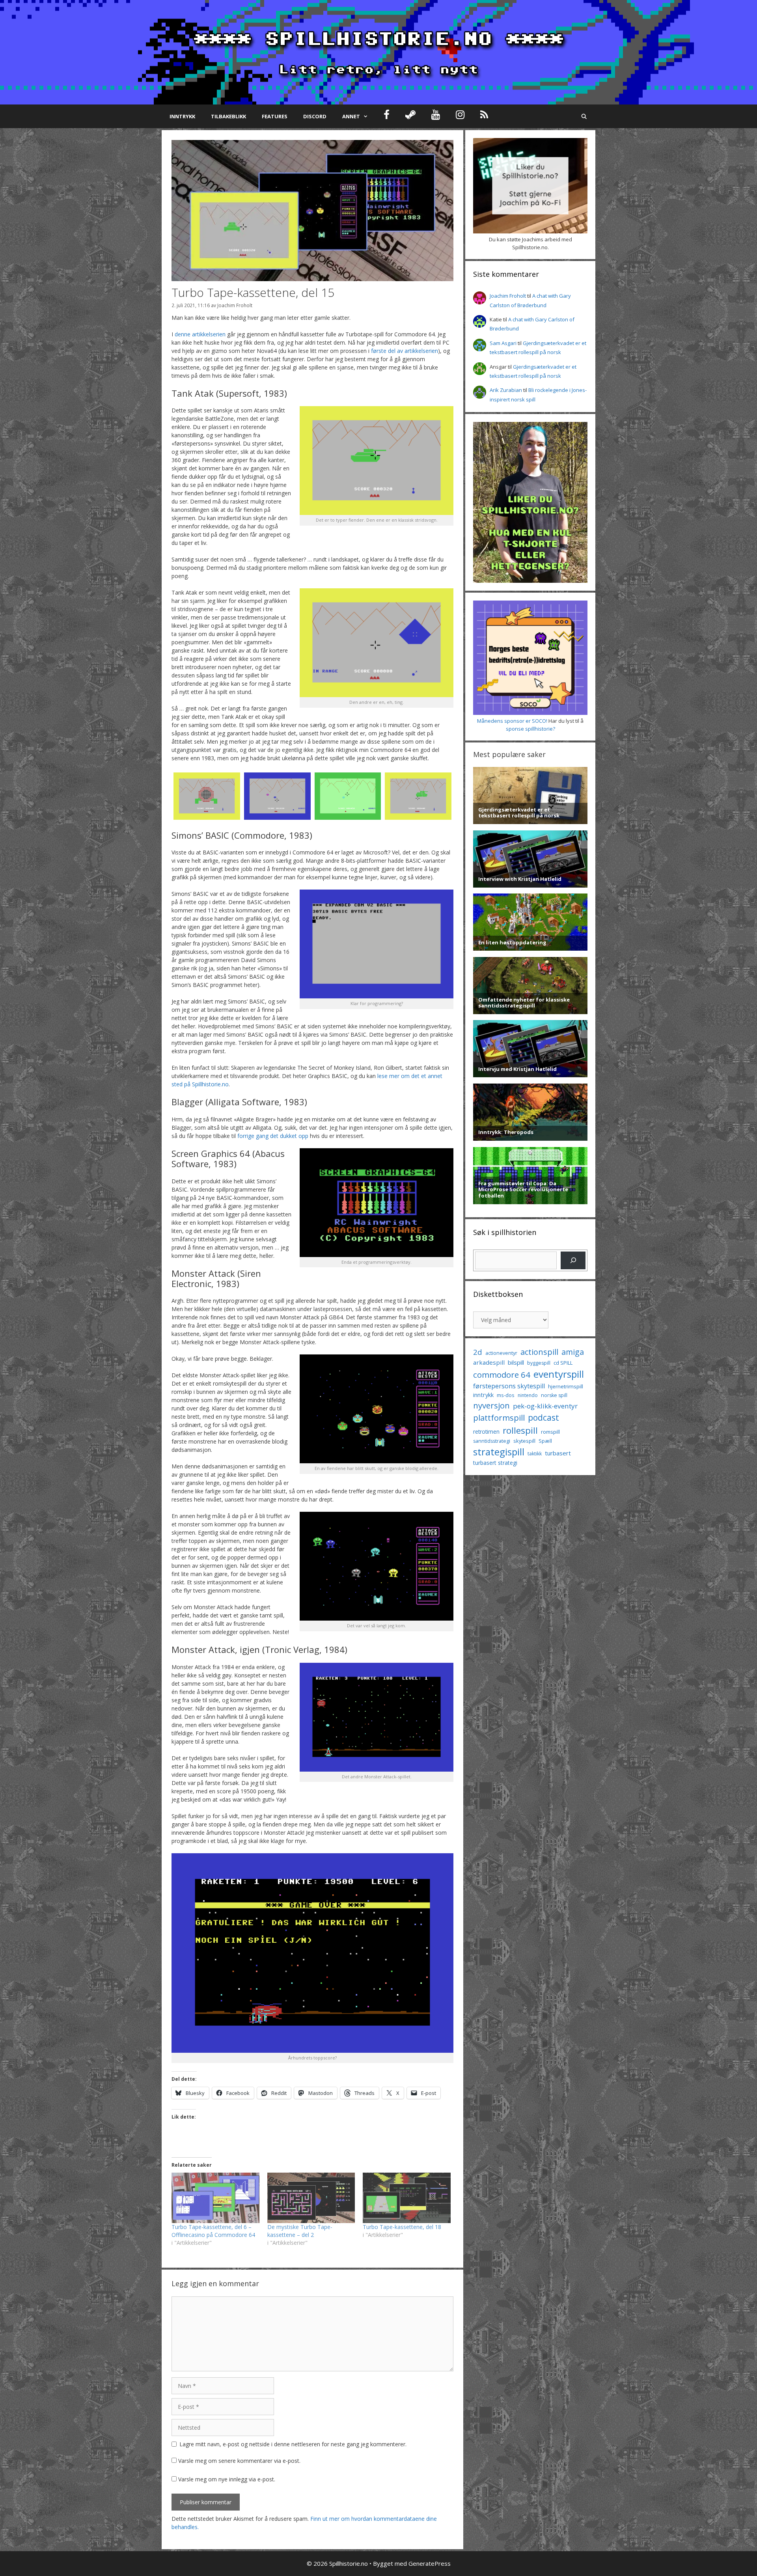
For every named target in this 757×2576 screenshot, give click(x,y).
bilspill (516, 1362)
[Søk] (573, 1260)
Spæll (545, 1441)
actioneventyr (501, 1353)
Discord (315, 116)
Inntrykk (182, 116)
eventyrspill (559, 1374)
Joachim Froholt (235, 305)
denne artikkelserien (200, 334)
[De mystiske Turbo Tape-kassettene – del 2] (311, 2198)
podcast (544, 1417)
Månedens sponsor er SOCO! (512, 721)
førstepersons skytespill (509, 1386)
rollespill (520, 1430)
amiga (573, 1352)
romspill (550, 1432)
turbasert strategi (495, 1463)
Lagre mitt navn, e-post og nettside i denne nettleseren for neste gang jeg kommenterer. (293, 2444)
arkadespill (489, 1362)
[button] (207, 796)
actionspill (539, 1352)
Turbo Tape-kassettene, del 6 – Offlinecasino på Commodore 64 (213, 2231)
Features (275, 116)
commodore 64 (502, 1375)
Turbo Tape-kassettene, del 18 (402, 2227)
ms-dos (506, 1395)
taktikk (535, 1454)
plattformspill (499, 1418)
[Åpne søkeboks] (584, 116)
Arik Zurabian (506, 390)
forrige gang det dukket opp (273, 1136)
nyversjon (491, 1405)
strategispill (499, 1452)
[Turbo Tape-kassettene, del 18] (407, 2198)
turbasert (558, 1453)
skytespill (524, 1441)
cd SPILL (563, 1363)
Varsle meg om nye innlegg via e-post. (227, 2479)
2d (478, 1352)
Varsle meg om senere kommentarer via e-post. (239, 2461)
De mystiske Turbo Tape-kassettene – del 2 (300, 2231)
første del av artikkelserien (405, 351)
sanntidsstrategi (492, 1441)
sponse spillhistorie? (530, 729)
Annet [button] (351, 116)
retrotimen (486, 1432)
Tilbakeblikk (228, 116)
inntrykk (483, 1395)
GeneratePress (430, 2563)
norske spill (554, 1395)
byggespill (539, 1363)
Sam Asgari (503, 343)
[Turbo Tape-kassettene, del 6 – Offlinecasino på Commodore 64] (215, 2198)
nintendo (528, 1395)
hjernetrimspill (566, 1386)
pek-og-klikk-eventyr (545, 1406)
